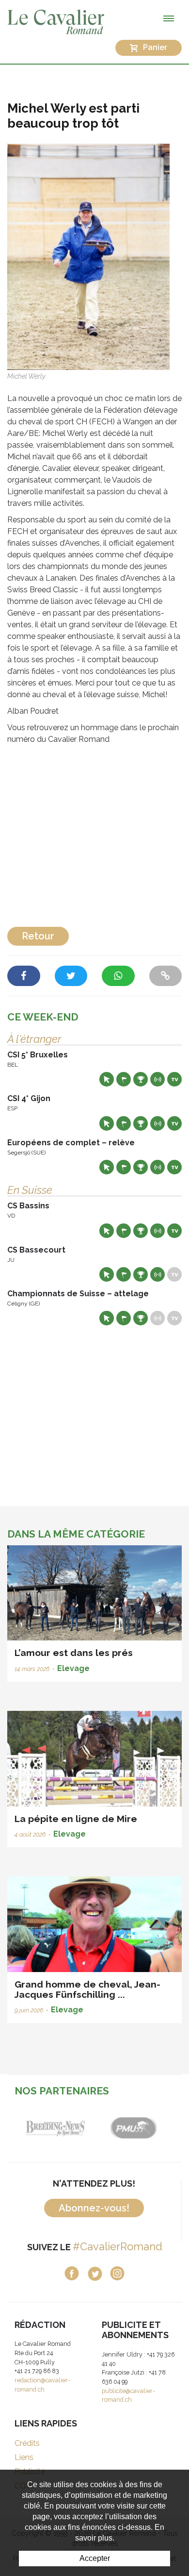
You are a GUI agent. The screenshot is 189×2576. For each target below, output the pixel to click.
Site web (107, 1079)
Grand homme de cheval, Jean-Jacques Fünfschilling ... (87, 1989)
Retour (38, 936)
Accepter (95, 2558)
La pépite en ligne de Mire (76, 1819)
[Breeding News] (56, 2126)
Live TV (174, 1079)
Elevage (73, 1668)
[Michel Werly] (88, 256)
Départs (124, 1079)
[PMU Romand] (133, 2126)
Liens (24, 2457)
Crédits (27, 2443)
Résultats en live (157, 1079)
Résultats (141, 1079)
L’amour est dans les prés (74, 1653)
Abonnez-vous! (94, 2208)
